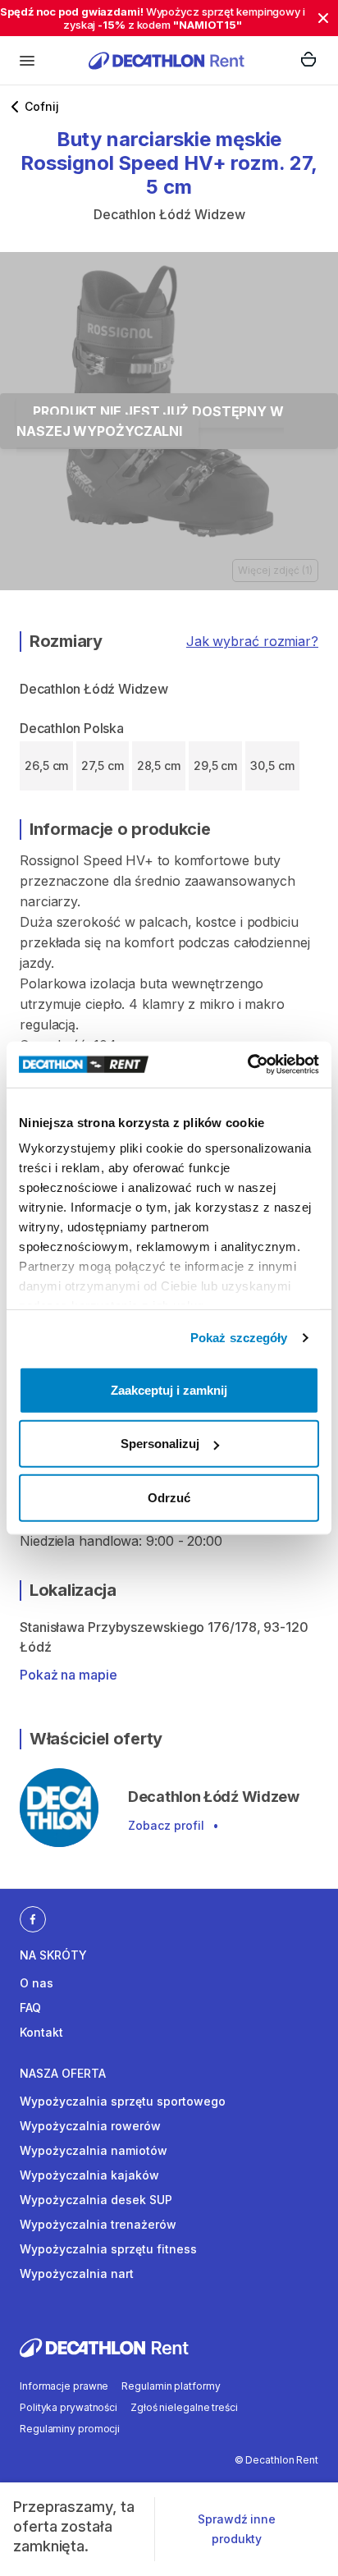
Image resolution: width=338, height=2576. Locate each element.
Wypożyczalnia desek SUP (96, 2200)
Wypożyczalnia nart (77, 2273)
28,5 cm (159, 765)
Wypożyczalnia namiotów (94, 2150)
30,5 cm (272, 765)
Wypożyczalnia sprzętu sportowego (123, 2101)
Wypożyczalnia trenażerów (98, 2224)
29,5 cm (215, 765)
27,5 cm (102, 765)
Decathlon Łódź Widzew (169, 214)
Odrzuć (169, 1497)
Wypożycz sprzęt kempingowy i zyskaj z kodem (153, 18)
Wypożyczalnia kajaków (89, 2175)
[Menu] (27, 61)
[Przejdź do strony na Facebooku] (33, 1918)
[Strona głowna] (167, 60)
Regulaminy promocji (70, 2429)
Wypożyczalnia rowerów (90, 2126)
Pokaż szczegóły (239, 1338)
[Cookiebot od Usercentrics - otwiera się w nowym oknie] (247, 1065)
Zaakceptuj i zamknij (169, 1389)
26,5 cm (46, 765)
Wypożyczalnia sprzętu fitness (108, 2249)
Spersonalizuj (160, 1444)
